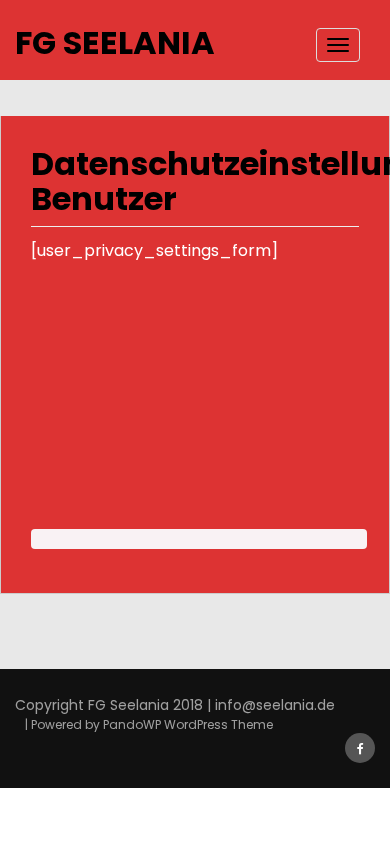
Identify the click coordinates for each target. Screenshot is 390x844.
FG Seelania (115, 42)
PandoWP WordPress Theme (188, 724)
